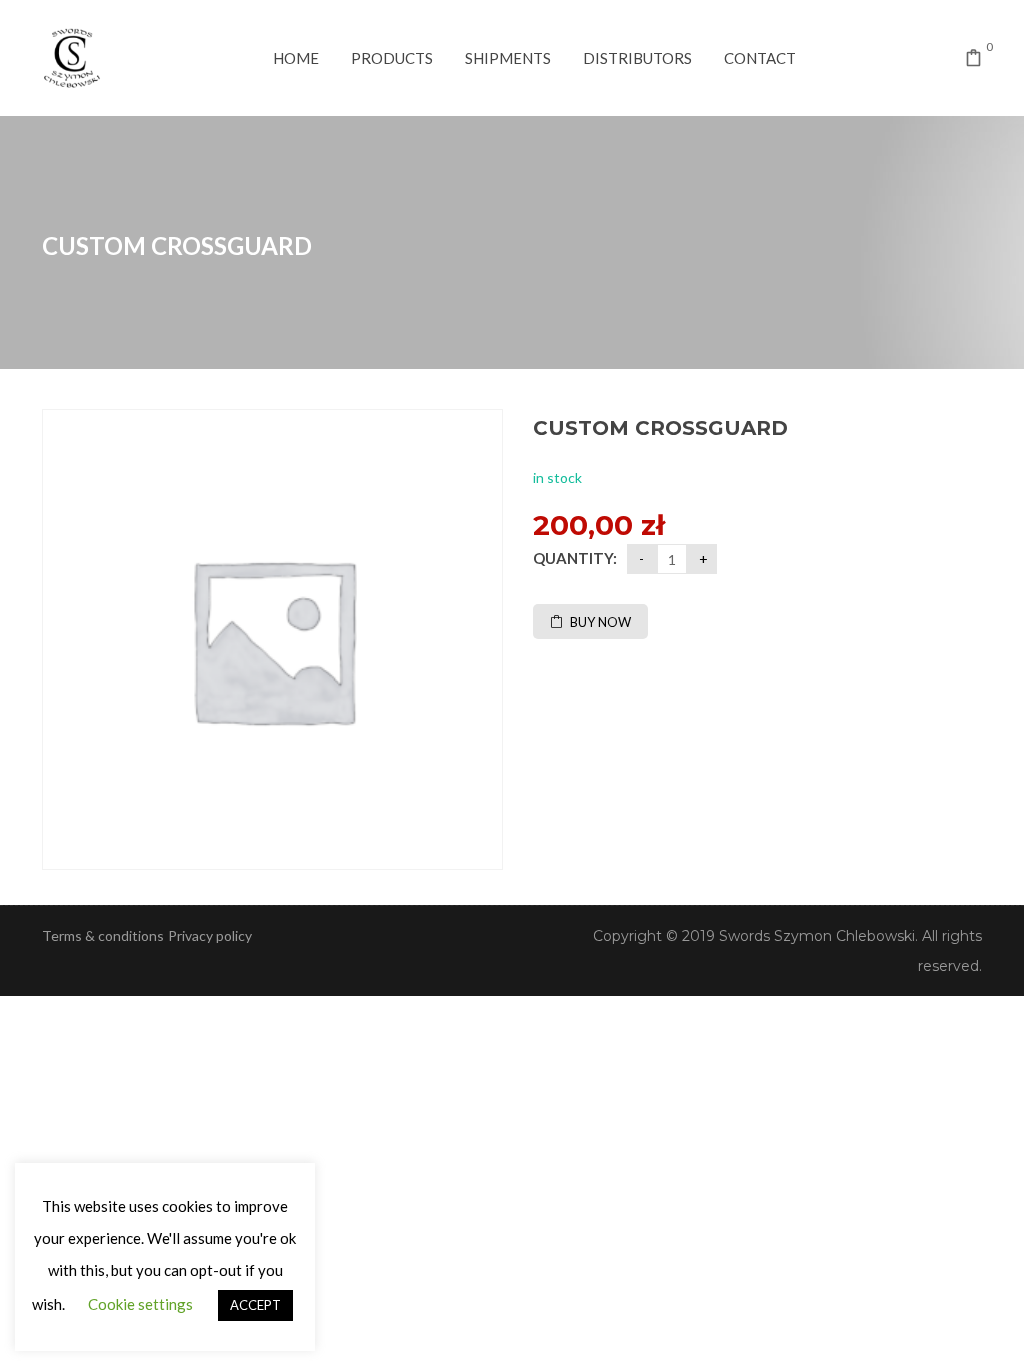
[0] (974, 59)
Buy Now (600, 622)
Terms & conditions (103, 935)
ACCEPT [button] (255, 1305)
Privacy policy (210, 935)
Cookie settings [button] (140, 1304)
